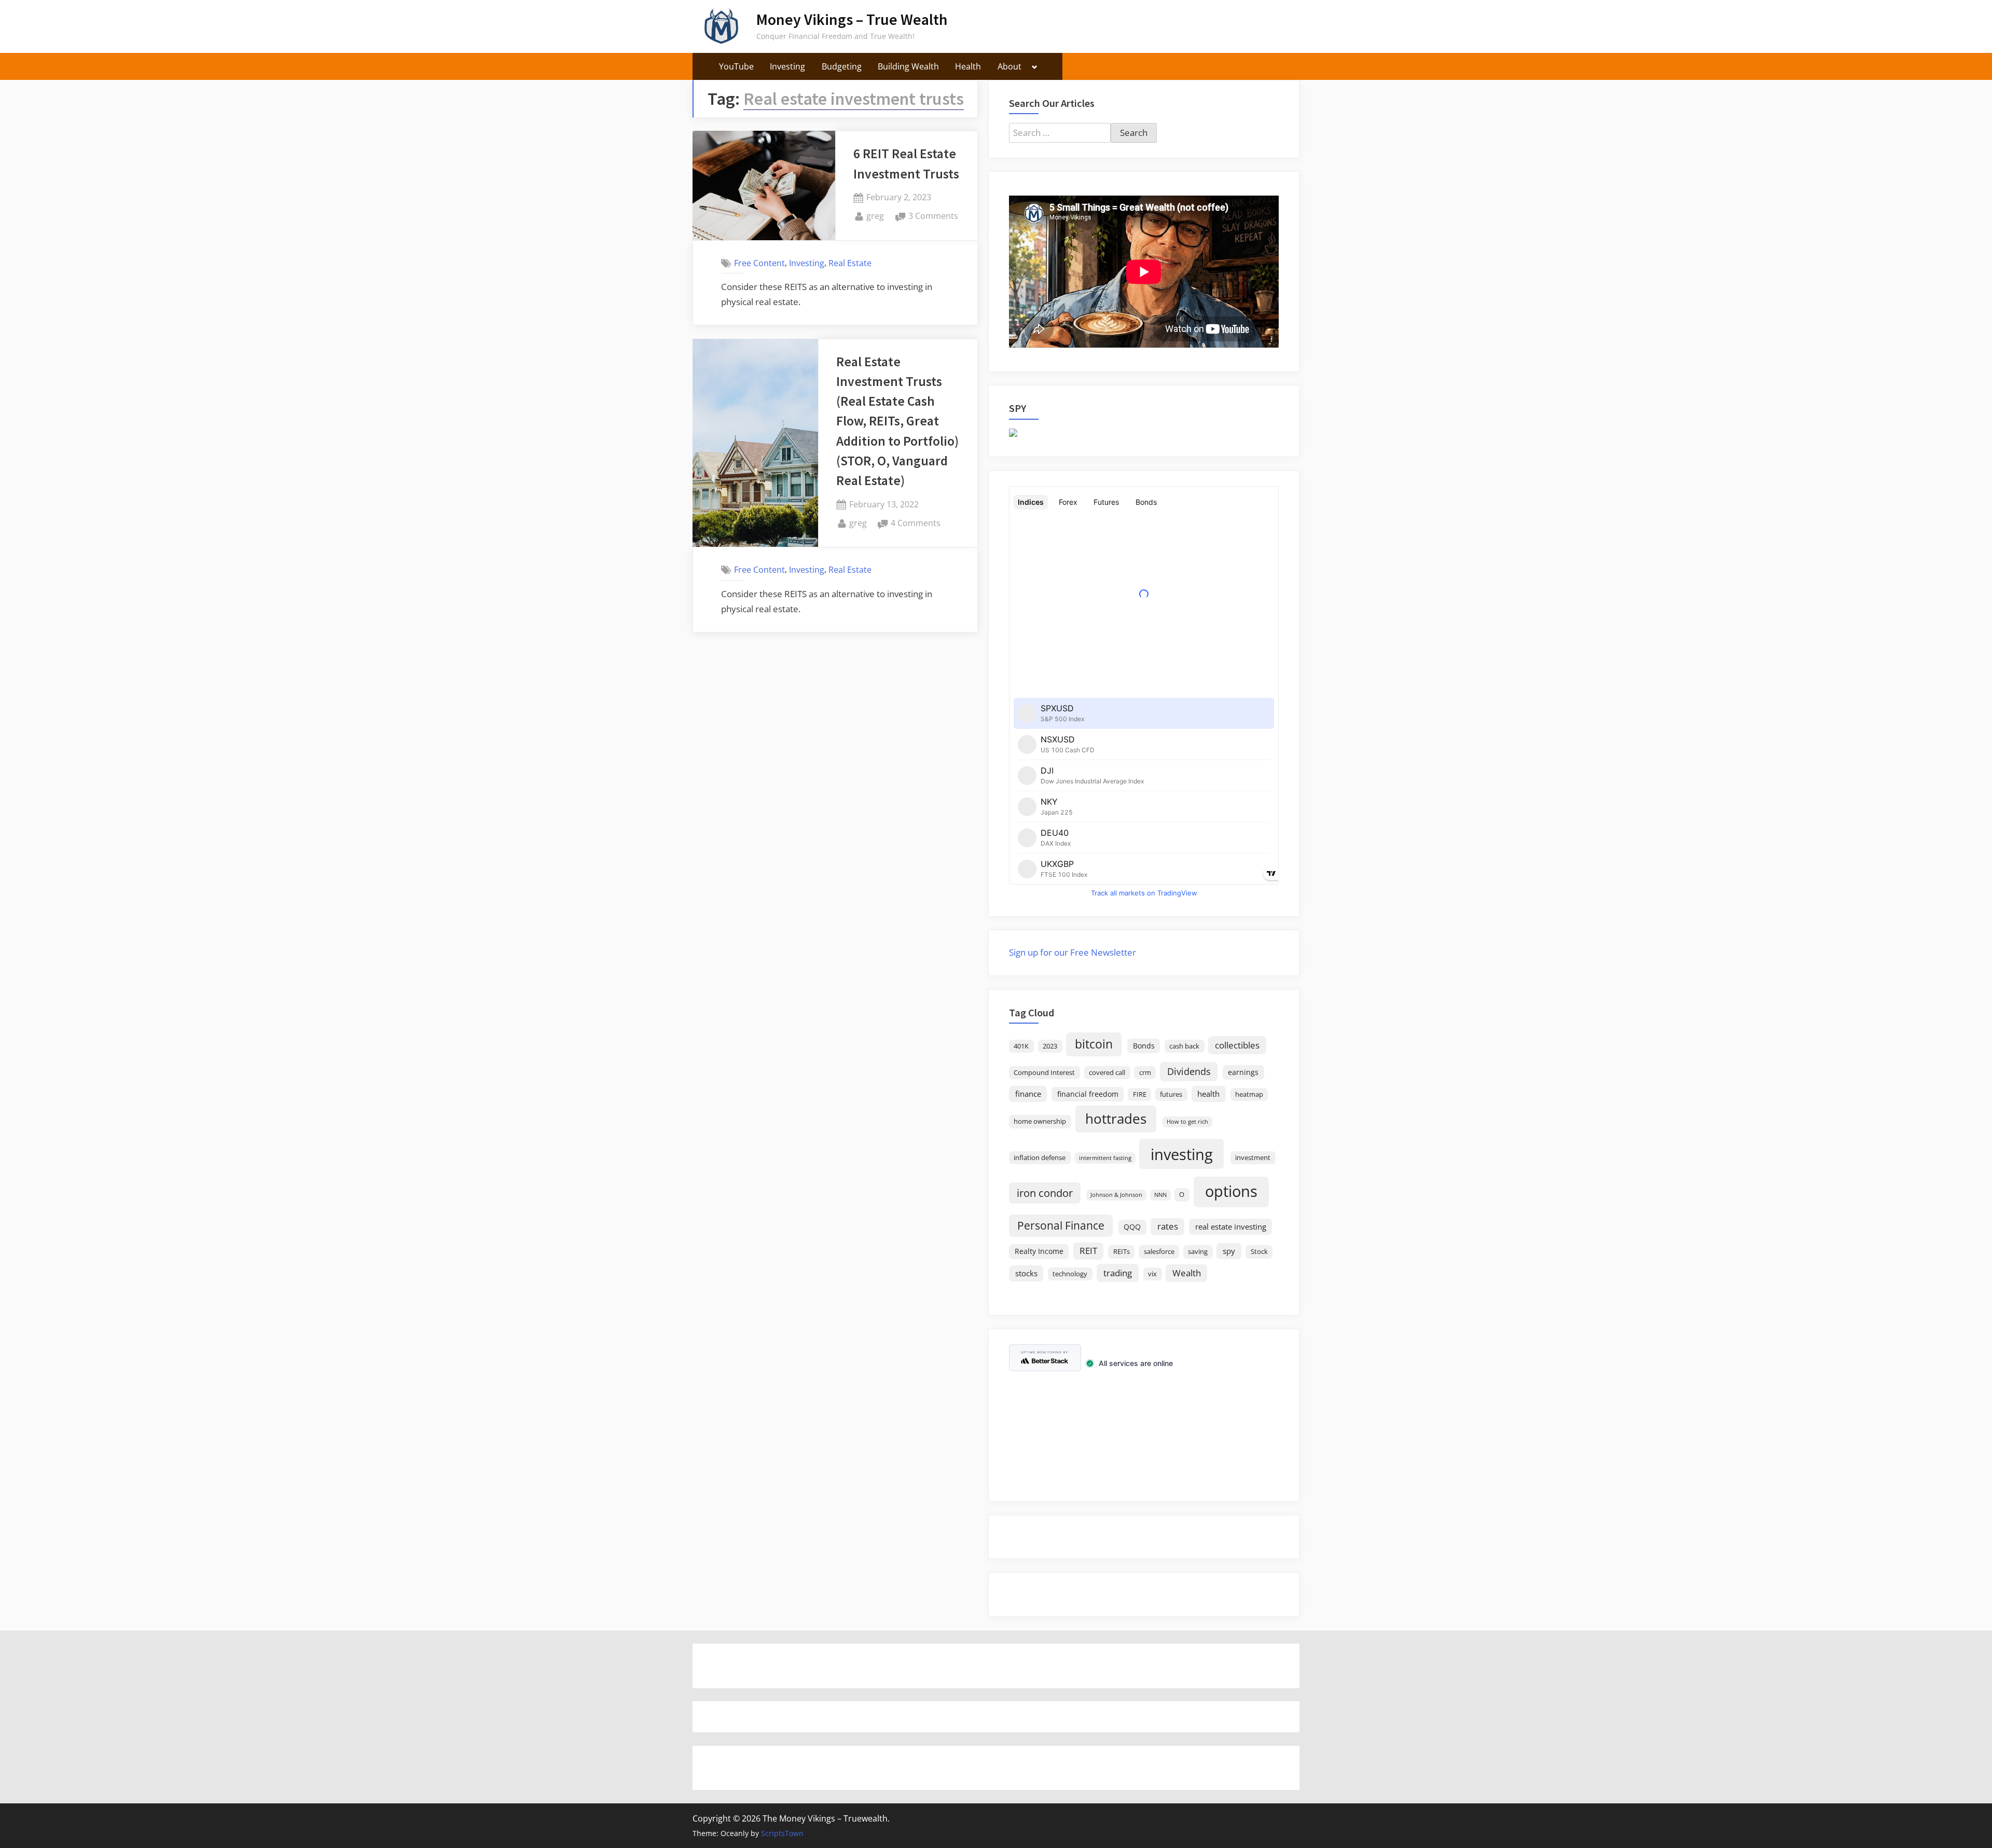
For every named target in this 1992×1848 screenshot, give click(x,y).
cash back (1184, 1046)
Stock (1259, 1252)
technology (1070, 1274)
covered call (1107, 1073)
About (1009, 66)
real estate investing (1231, 1226)
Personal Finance (1061, 1225)
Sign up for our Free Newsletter (1073, 952)
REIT (1088, 1251)
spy (1229, 1251)
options (1231, 1191)
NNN (1160, 1195)
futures (1171, 1094)
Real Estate (850, 263)
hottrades (1116, 1119)
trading (1118, 1273)
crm (1145, 1073)
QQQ (1132, 1227)
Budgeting (842, 66)
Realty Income (1039, 1251)
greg (875, 216)
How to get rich (1187, 1122)
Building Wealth (908, 66)
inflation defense (1040, 1158)
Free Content (759, 263)
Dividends (1189, 1071)
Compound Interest (1044, 1073)
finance (1028, 1094)
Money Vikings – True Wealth (852, 19)
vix (1152, 1274)
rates (1168, 1226)
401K (1021, 1046)
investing (1182, 1154)
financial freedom (1088, 1094)
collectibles (1237, 1045)
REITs (1122, 1252)
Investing (787, 66)
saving (1198, 1252)
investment (1253, 1158)
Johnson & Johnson (1116, 1195)
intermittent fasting (1105, 1158)
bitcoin (1094, 1044)
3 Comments (933, 217)
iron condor (1045, 1193)
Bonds (1144, 1046)
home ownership (1040, 1121)
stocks (1026, 1273)
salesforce (1159, 1252)
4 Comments (916, 524)
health (1208, 1094)
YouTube (736, 66)
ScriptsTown (782, 1833)
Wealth (1187, 1273)
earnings (1243, 1072)
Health (968, 66)
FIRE (1140, 1094)
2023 (1050, 1046)
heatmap (1249, 1094)
